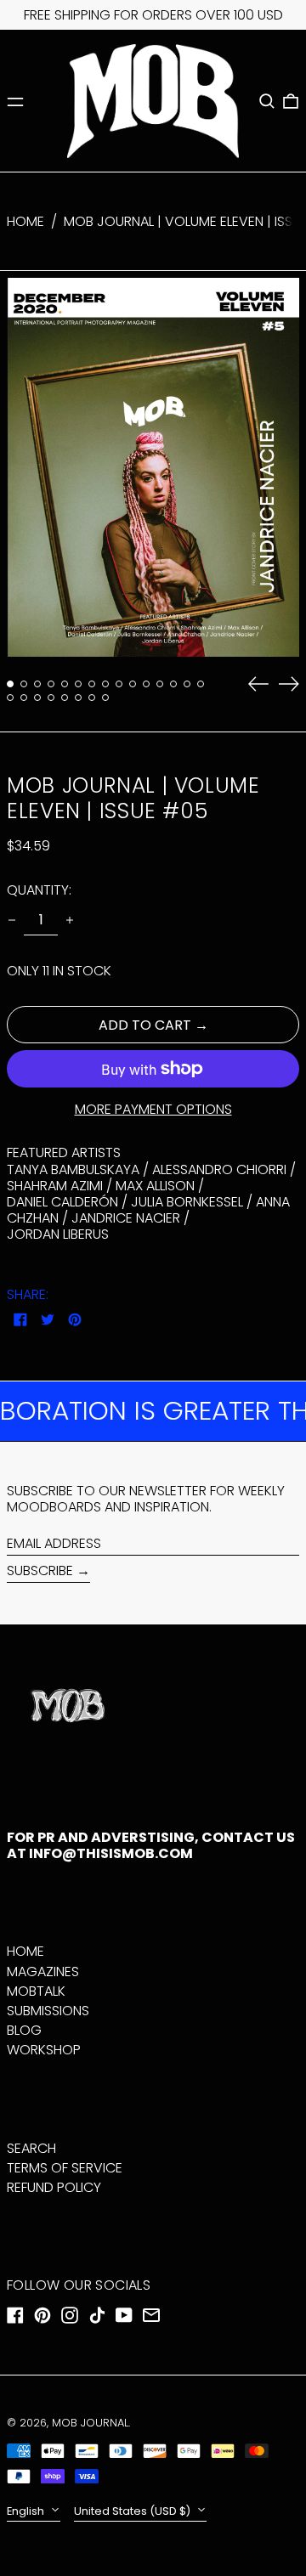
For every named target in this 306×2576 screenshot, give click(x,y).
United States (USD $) (133, 2511)
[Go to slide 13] (173, 684)
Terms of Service (65, 2168)
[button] (267, 101)
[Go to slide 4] (51, 684)
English (27, 2511)
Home (25, 221)
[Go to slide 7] (92, 684)
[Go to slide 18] (37, 698)
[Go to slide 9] (119, 684)
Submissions (48, 2011)
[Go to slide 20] (65, 698)
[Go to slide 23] (105, 698)
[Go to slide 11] (146, 684)
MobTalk (36, 1991)
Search (31, 2148)
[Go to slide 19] (51, 698)
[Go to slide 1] (10, 684)
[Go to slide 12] (160, 684)
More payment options (153, 1109)
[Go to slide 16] (10, 698)
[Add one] (70, 920)
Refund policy (54, 2187)
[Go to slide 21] (78, 698)
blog (24, 2030)
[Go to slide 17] (24, 698)
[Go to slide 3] (37, 684)
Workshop (44, 2050)
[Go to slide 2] (24, 684)
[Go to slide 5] (65, 684)
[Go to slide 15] (201, 684)
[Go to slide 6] (78, 684)
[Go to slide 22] (92, 698)
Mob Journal (90, 2423)
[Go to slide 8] (105, 684)
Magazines (43, 1972)
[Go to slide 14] (187, 684)
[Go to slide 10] (133, 684)
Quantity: (39, 890)
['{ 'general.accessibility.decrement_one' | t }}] (12, 920)
